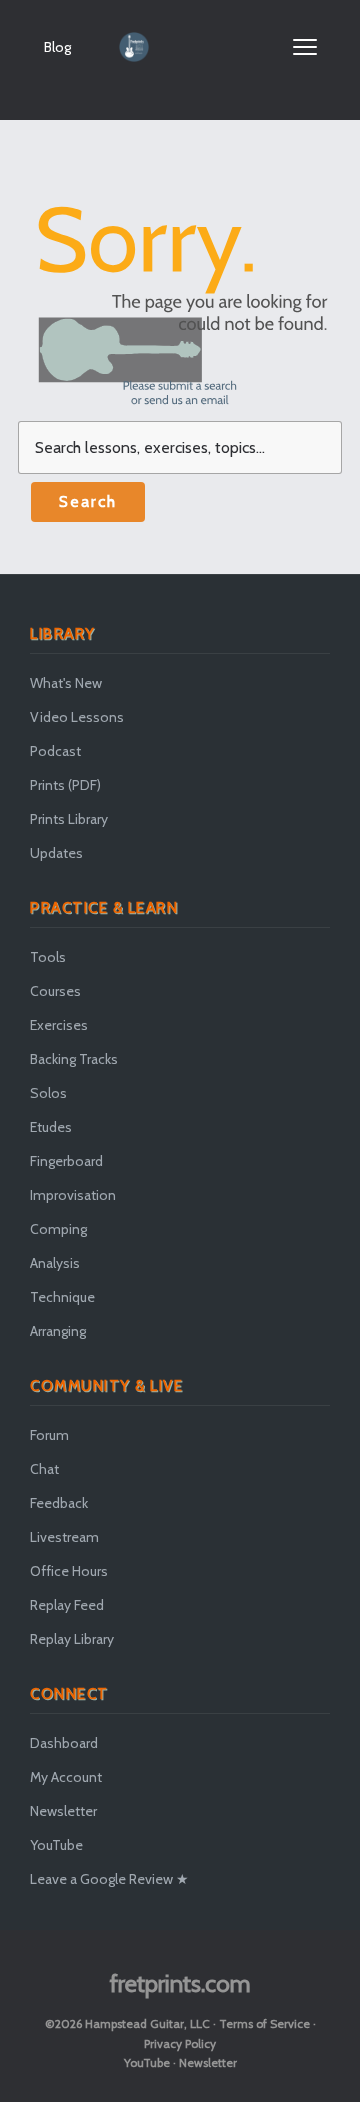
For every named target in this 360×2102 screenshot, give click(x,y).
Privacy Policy (180, 2043)
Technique (62, 1297)
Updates (56, 853)
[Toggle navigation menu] (305, 47)
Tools (48, 957)
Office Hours (69, 1571)
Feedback (59, 1503)
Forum (49, 1435)
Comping (58, 1229)
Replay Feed (67, 1605)
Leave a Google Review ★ (109, 1879)
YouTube (56, 1845)
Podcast (55, 751)
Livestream (64, 1537)
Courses (55, 991)
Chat (44, 1469)
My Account (66, 1777)
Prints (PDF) (65, 785)
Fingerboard (66, 1161)
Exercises (59, 1025)
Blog (57, 47)
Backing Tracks (74, 1059)
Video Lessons (77, 717)
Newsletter (63, 1811)
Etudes (51, 1127)
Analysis (55, 1263)
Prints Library (69, 819)
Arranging (58, 1331)
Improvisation (73, 1195)
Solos (48, 1093)
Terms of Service (264, 2023)
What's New (66, 683)
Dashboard (64, 1743)
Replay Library (72, 1639)
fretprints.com (180, 1983)
